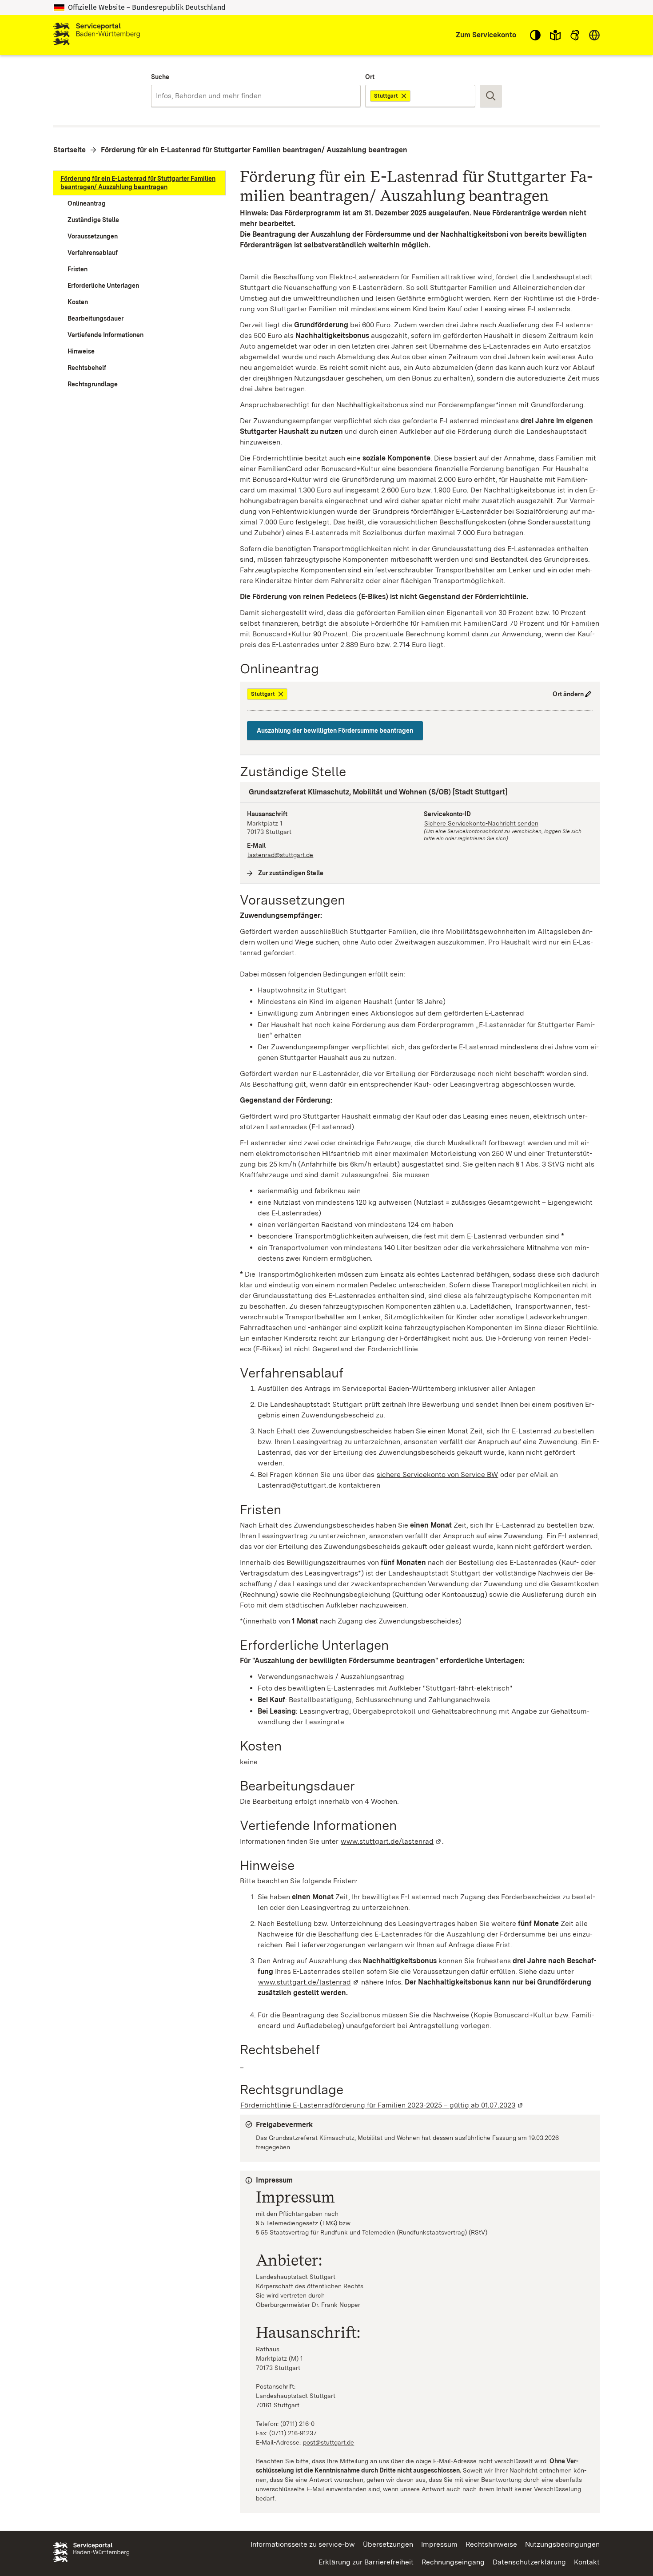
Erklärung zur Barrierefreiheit (366, 2562)
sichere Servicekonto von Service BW (437, 1475)
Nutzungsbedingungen (562, 2544)
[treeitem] (139, 183)
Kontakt (587, 2562)
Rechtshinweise (491, 2544)
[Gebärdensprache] (575, 35)
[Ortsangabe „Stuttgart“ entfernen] (404, 96)
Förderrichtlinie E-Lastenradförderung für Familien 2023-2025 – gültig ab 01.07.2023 (382, 2105)
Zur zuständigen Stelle (291, 873)
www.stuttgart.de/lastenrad (391, 1841)
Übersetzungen (388, 2544)
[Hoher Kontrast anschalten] (535, 35)
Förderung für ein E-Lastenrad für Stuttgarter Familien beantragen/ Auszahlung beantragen (254, 150)
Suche (160, 77)
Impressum (439, 2544)
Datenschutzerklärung (529, 2562)
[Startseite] (96, 35)
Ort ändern (568, 694)
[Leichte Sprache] (555, 35)
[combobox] (256, 96)
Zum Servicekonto (486, 35)
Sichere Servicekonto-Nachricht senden (481, 823)
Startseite (70, 150)
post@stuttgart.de (329, 2442)
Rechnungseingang (453, 2562)
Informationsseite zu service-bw (303, 2544)
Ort (370, 77)
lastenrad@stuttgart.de (280, 855)
